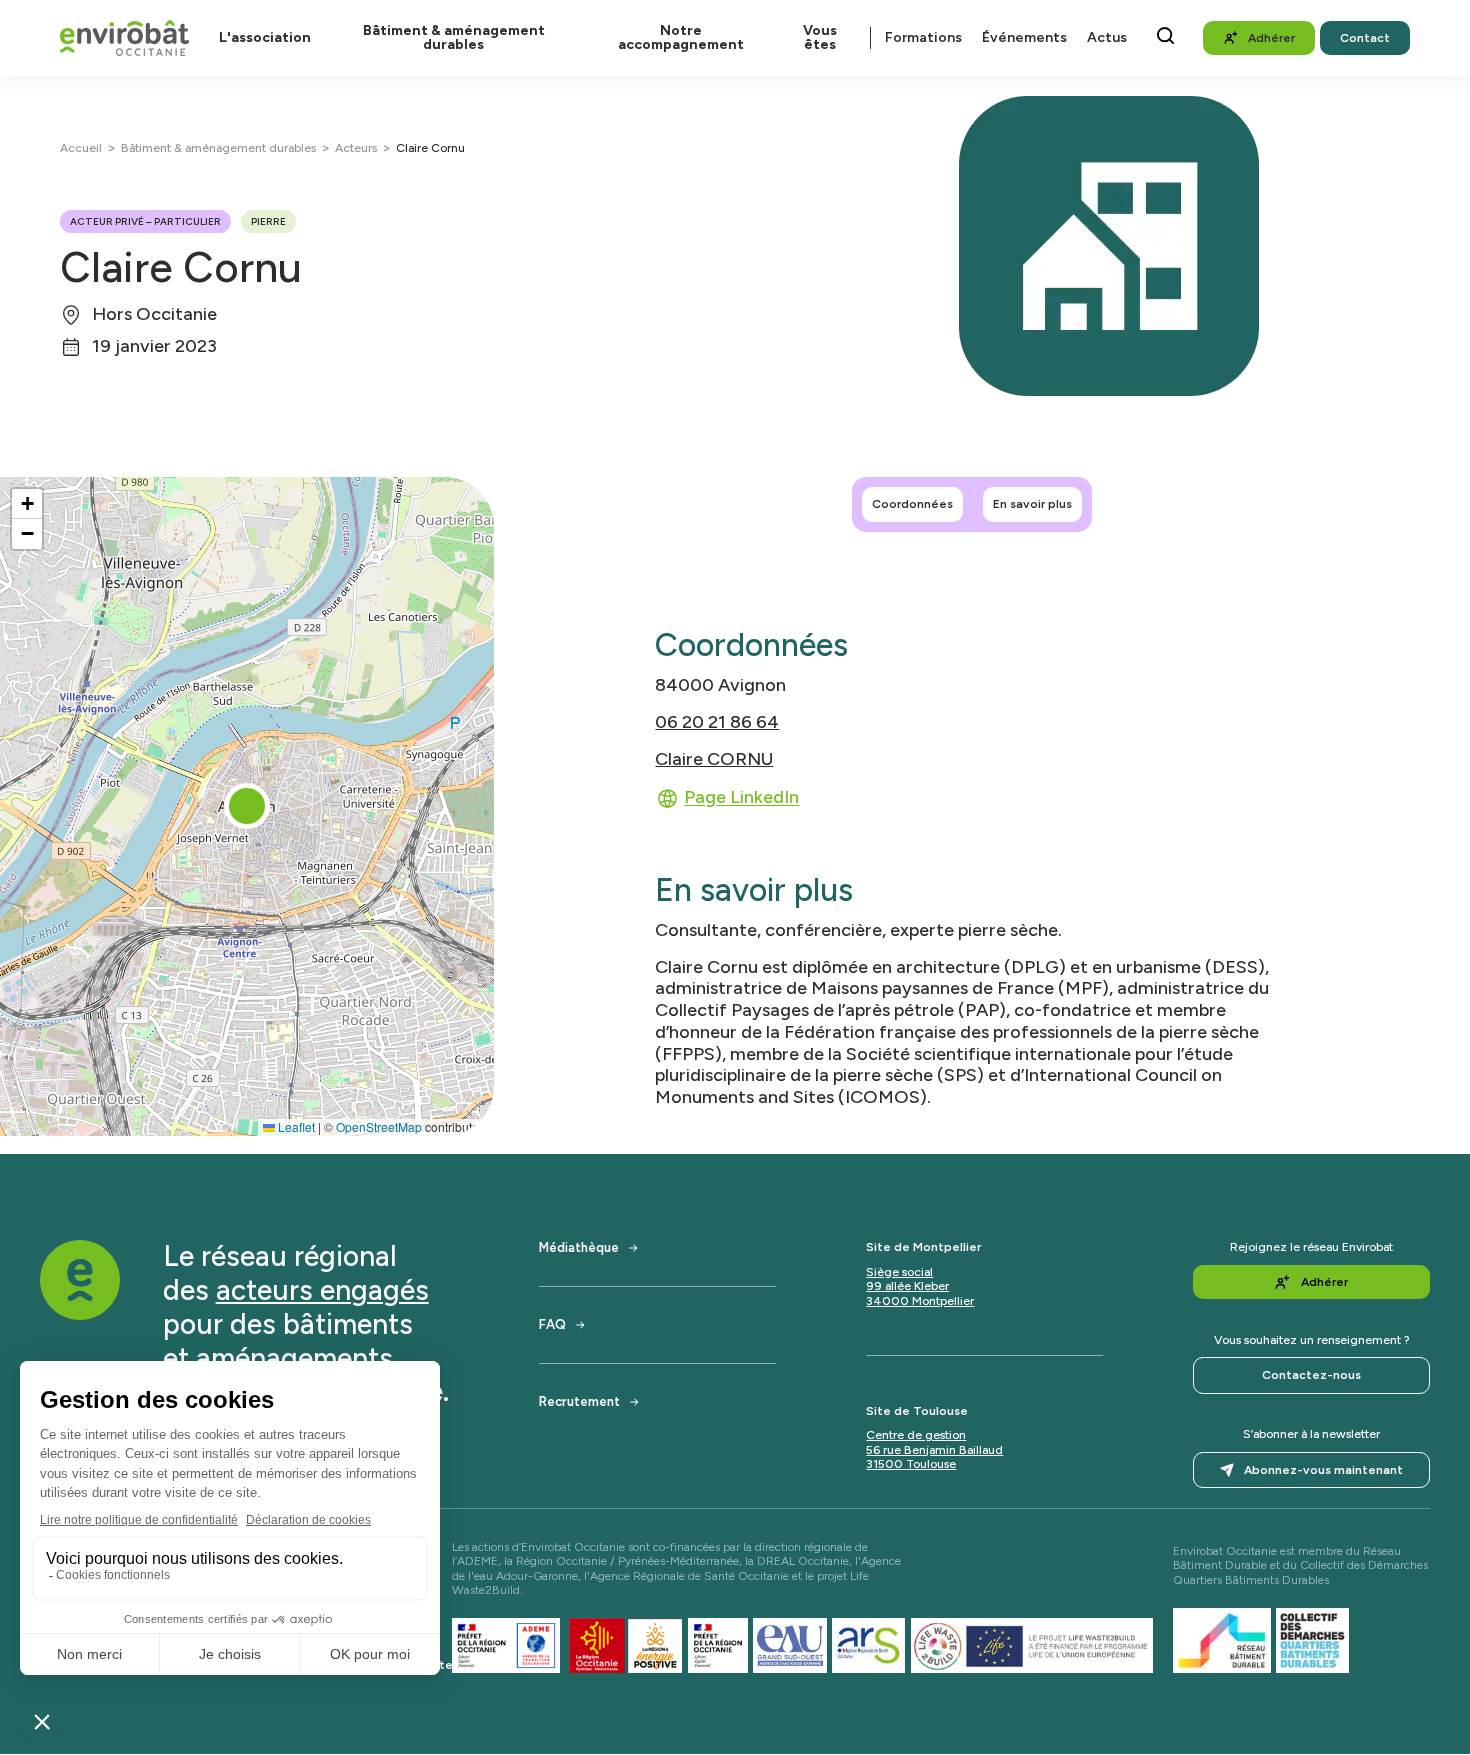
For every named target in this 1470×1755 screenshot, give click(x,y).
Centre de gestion (916, 1435)
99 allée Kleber (907, 1286)
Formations (923, 38)
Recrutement (579, 1401)
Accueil (81, 148)
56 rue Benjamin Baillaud (934, 1450)
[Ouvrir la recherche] (1165, 35)
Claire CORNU (714, 759)
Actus (1107, 38)
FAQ (552, 1324)
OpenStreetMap (379, 1126)
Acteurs (356, 148)
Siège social (899, 1272)
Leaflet (295, 1126)
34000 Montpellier (920, 1301)
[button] (247, 806)
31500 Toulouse (911, 1464)
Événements (1024, 38)
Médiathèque (579, 1247)
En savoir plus (1032, 504)
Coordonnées (912, 504)
